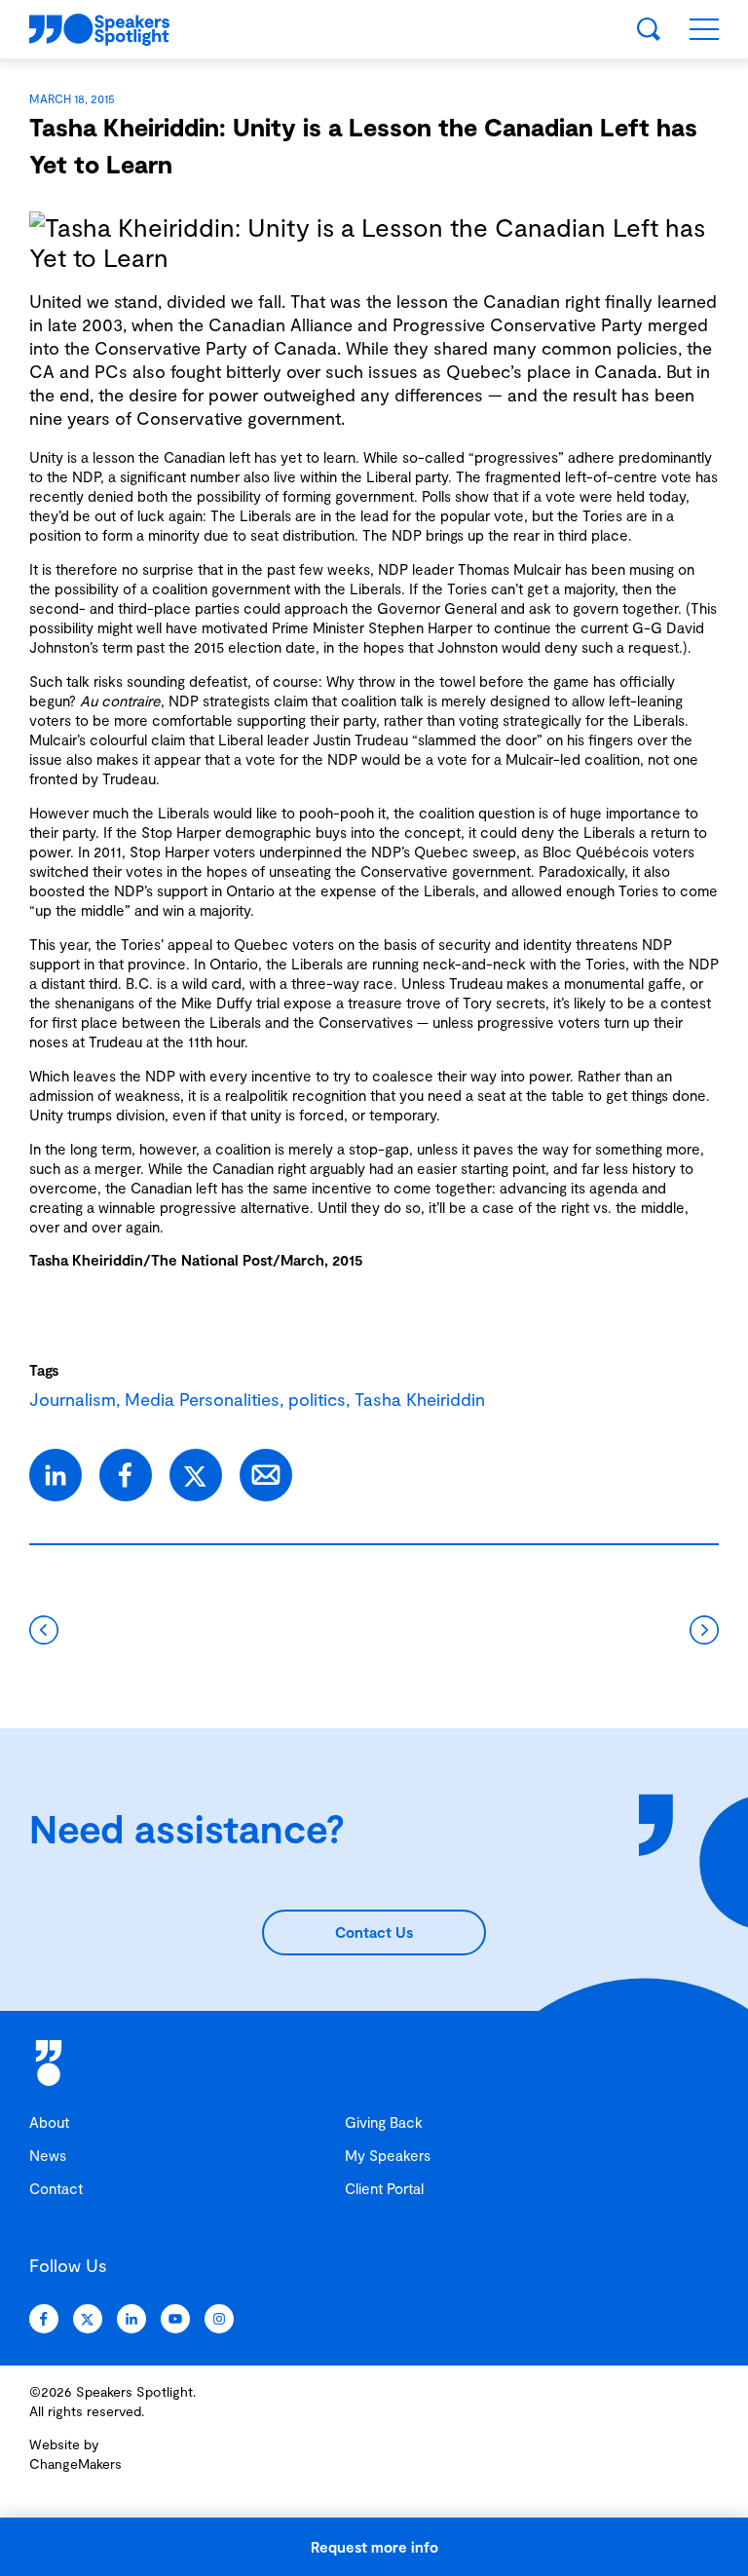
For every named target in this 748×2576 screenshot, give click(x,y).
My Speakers (388, 2155)
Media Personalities (202, 1399)
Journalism (73, 1399)
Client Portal (384, 2188)
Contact (56, 2188)
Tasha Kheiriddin (86, 1260)
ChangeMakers (75, 2463)
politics (317, 1399)
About (49, 2122)
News (48, 2155)
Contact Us (374, 1932)
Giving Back (384, 2122)
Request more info (374, 2547)
